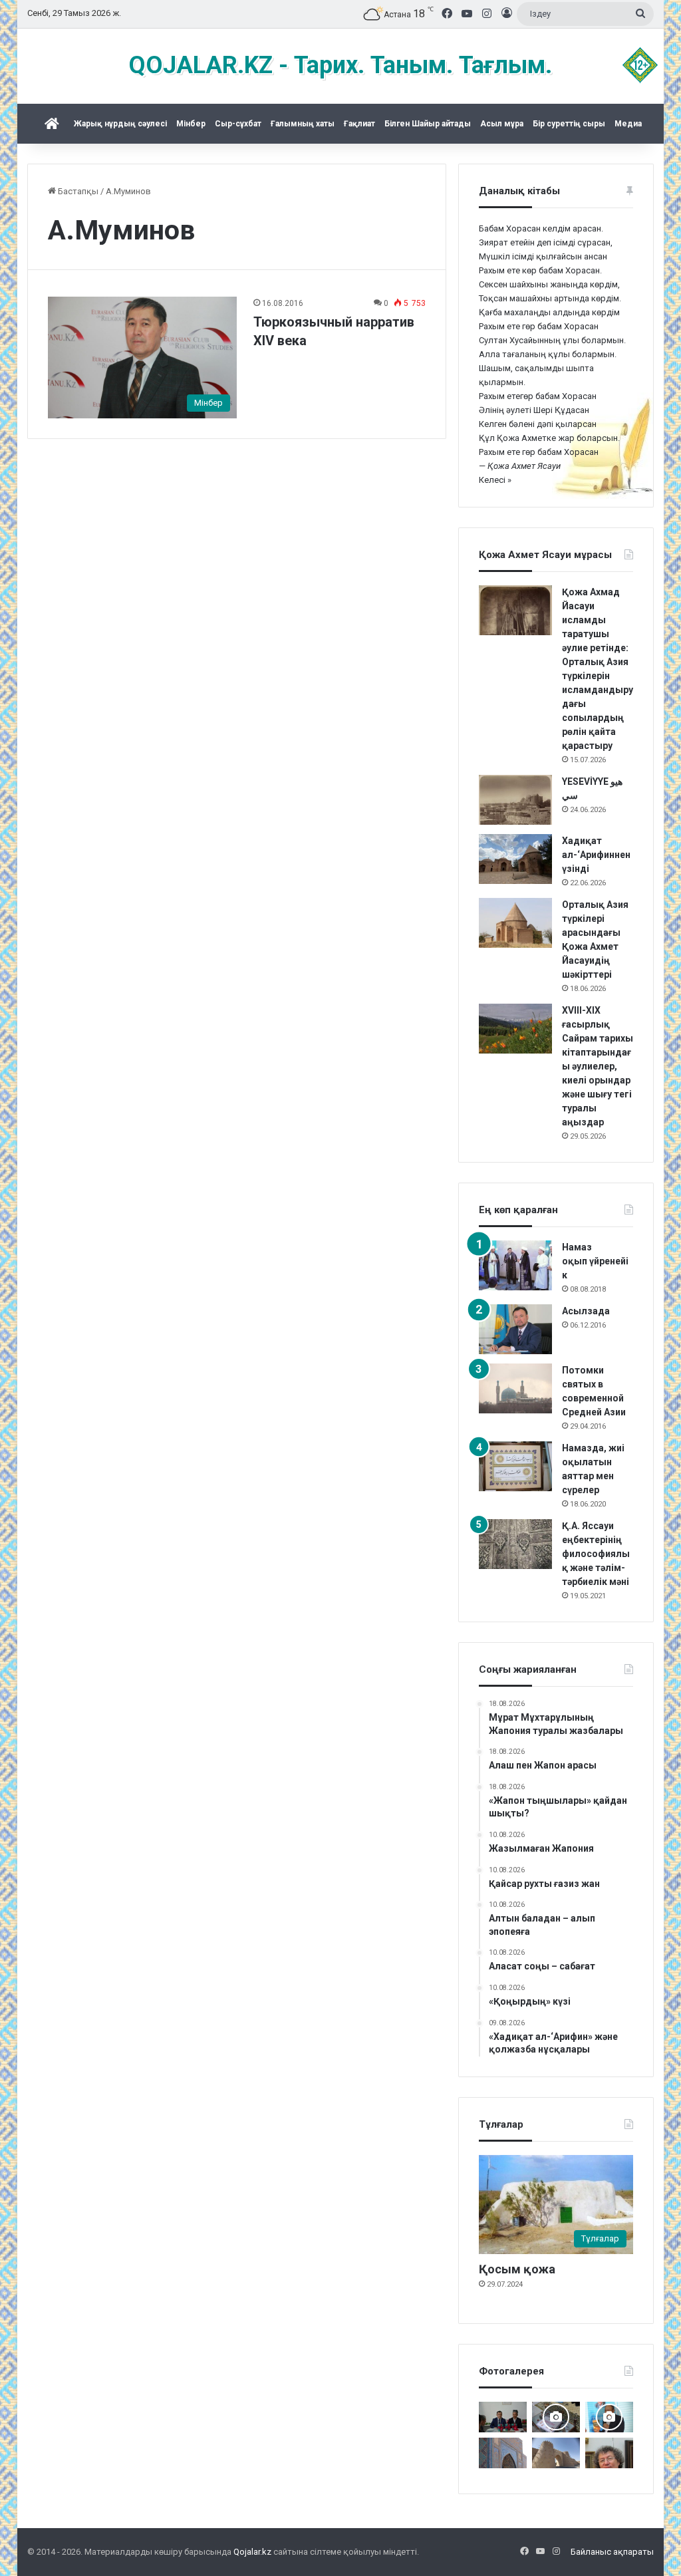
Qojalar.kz (252, 2552)
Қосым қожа (517, 2269)
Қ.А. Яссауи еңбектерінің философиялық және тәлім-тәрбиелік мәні (596, 1554)
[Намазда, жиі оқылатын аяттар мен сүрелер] (515, 1466)
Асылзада (586, 1311)
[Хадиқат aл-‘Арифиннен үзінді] (515, 859)
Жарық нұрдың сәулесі (120, 124)
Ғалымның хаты (303, 124)
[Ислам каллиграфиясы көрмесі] (556, 2417)
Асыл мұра (502, 124)
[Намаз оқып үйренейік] (515, 1265)
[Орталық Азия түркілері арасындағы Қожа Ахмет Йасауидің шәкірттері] (515, 923)
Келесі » (495, 480)
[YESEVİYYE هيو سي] (515, 800)
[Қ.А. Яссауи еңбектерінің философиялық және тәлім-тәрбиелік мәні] (515, 1544)
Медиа (628, 124)
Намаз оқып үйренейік (595, 1261)
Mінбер (191, 124)
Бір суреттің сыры (569, 124)
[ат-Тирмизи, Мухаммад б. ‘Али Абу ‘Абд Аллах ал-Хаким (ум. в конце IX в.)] (556, 2453)
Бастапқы (77, 191)
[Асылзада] (515, 1329)
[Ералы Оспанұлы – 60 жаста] (609, 2453)
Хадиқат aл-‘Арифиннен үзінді (596, 855)
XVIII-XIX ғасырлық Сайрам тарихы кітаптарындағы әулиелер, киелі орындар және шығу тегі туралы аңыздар (598, 1066)
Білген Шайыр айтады (428, 124)
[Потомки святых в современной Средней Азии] (515, 1388)
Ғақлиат (359, 124)
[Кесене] (503, 2453)
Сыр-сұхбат (238, 124)
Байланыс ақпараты (612, 2552)
